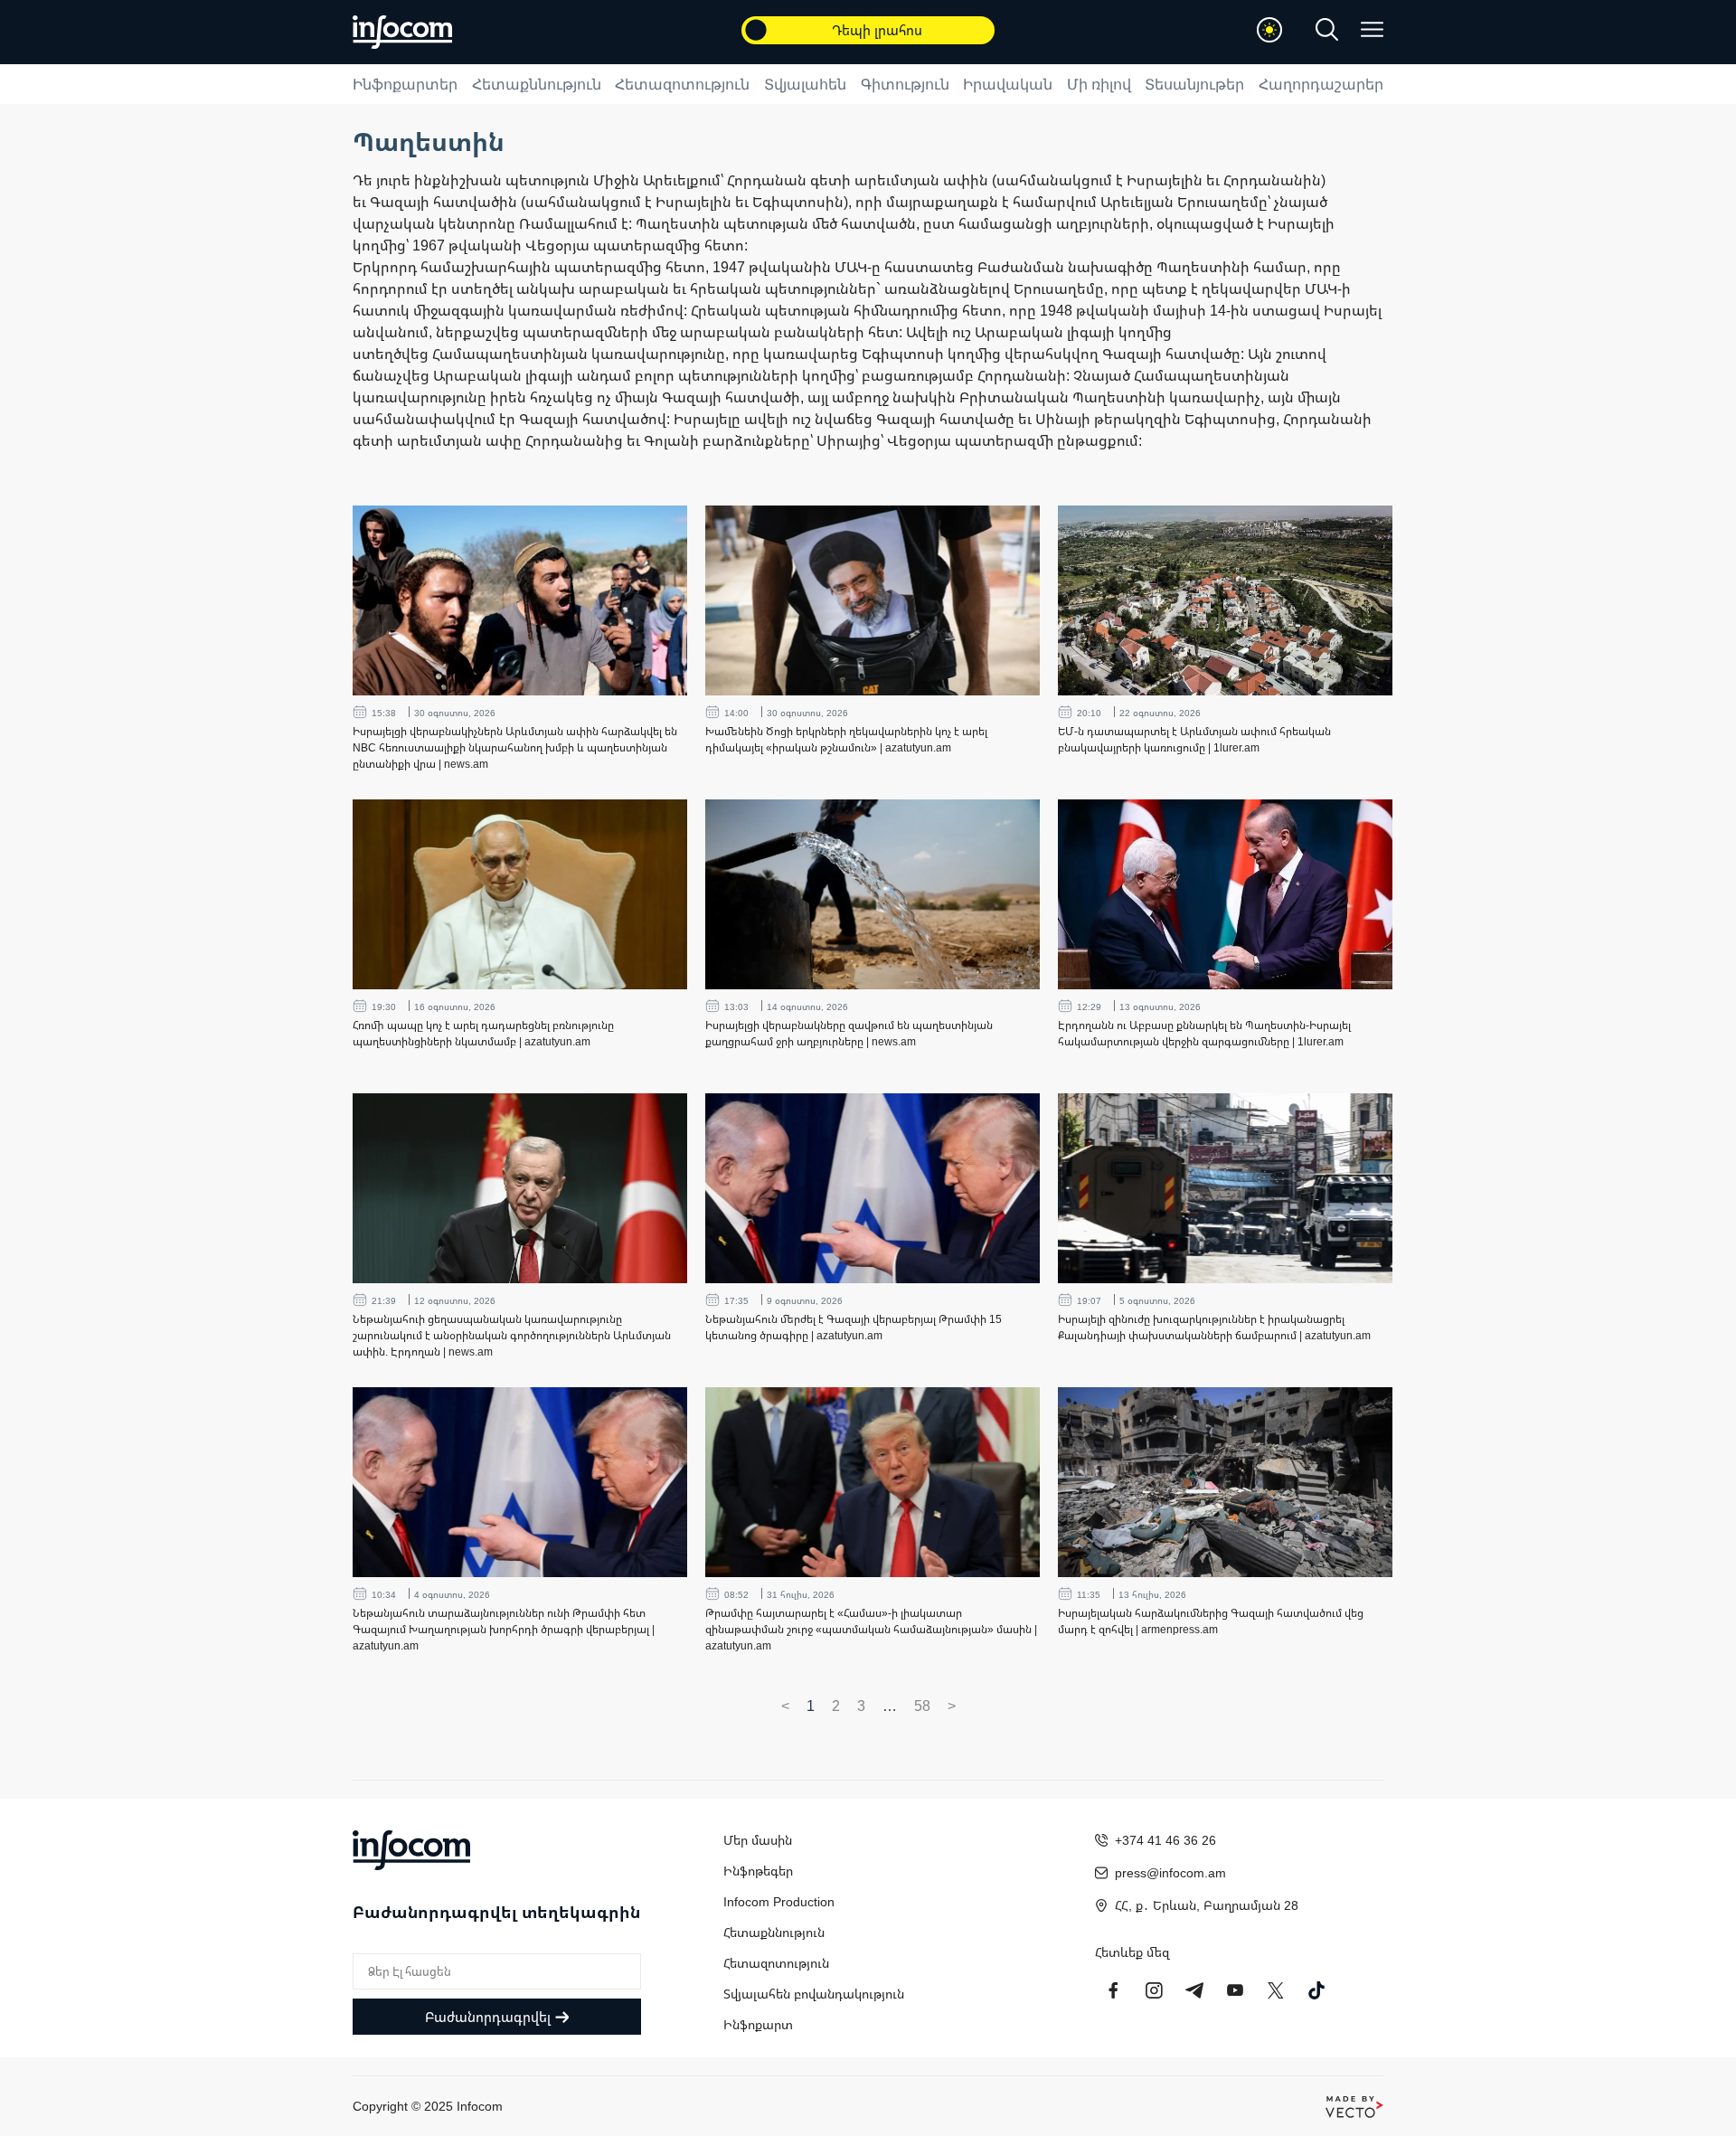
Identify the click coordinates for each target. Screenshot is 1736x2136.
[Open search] (1327, 29)
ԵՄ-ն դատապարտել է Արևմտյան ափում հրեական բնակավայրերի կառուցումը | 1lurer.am (1194, 739)
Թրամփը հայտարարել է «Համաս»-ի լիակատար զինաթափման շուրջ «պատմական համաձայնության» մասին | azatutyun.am (871, 1629)
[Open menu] (1372, 29)
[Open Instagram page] (1154, 1990)
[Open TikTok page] (1316, 1990)
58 (922, 1706)
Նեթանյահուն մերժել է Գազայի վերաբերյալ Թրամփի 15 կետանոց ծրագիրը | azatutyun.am (854, 1327)
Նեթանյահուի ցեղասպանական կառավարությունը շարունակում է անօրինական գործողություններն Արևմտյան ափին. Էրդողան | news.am (512, 1335)
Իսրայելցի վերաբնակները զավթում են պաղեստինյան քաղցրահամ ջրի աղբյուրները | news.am (849, 1033)
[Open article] (520, 600)
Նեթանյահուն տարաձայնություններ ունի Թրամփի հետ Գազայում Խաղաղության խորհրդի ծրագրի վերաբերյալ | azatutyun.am (504, 1629)
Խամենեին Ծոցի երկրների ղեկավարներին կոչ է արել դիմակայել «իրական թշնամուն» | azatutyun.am (846, 739)
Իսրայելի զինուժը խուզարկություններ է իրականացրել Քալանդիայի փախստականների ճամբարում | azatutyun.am (1214, 1327)
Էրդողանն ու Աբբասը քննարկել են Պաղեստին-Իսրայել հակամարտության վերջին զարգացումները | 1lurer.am (1204, 1033)
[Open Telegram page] (1194, 1990)
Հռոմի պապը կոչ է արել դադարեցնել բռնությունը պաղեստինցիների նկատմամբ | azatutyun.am (483, 1033)
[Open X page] (1276, 1990)
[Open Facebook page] (1113, 1990)
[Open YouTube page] (1235, 1990)
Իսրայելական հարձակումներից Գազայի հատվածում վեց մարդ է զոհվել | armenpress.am (1211, 1621)
